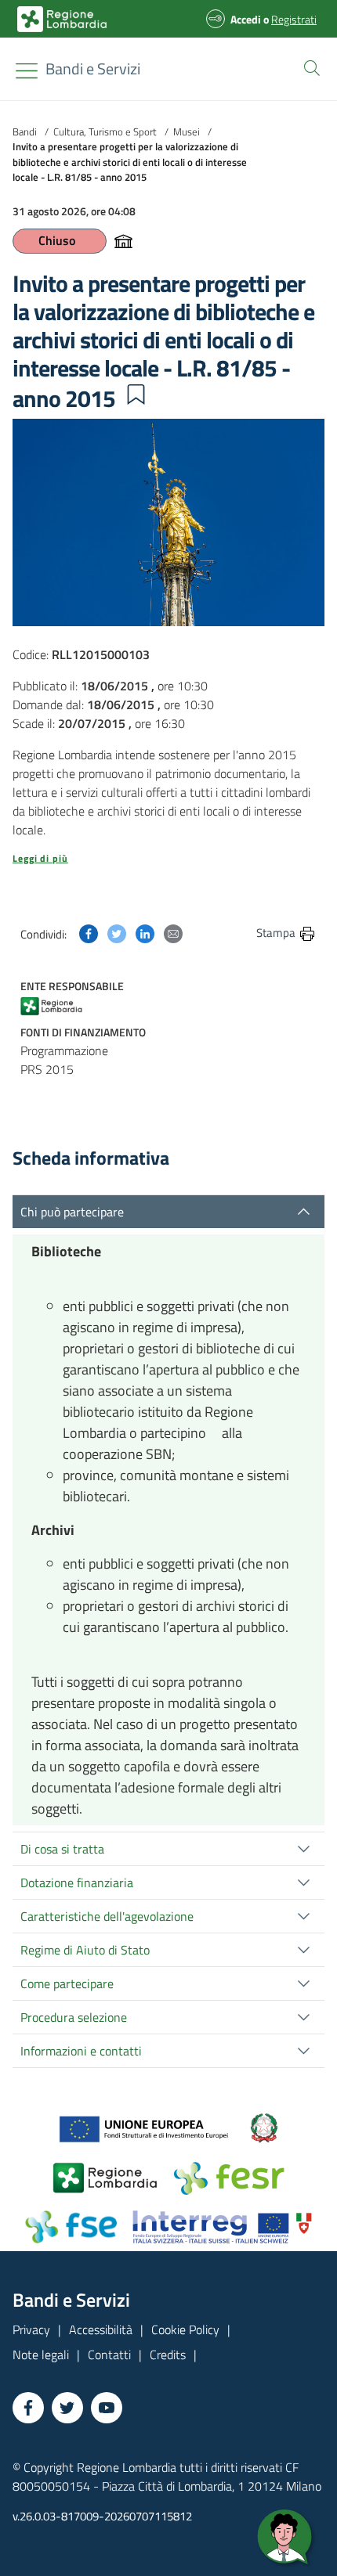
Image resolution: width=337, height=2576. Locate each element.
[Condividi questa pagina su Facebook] (89, 932)
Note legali (41, 2354)
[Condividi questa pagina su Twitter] (117, 932)
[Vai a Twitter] (67, 2408)
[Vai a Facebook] (28, 2408)
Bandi (25, 132)
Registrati (294, 19)
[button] (309, 67)
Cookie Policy (185, 2329)
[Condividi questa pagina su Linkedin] (145, 932)
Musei (187, 132)
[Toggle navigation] (27, 71)
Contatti (109, 2354)
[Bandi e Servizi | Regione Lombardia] (62, 19)
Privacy (31, 2329)
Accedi (246, 19)
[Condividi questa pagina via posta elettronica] (173, 932)
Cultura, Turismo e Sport (105, 132)
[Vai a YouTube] (107, 2408)
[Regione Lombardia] (67, 1005)
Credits (168, 2354)
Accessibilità (101, 2329)
